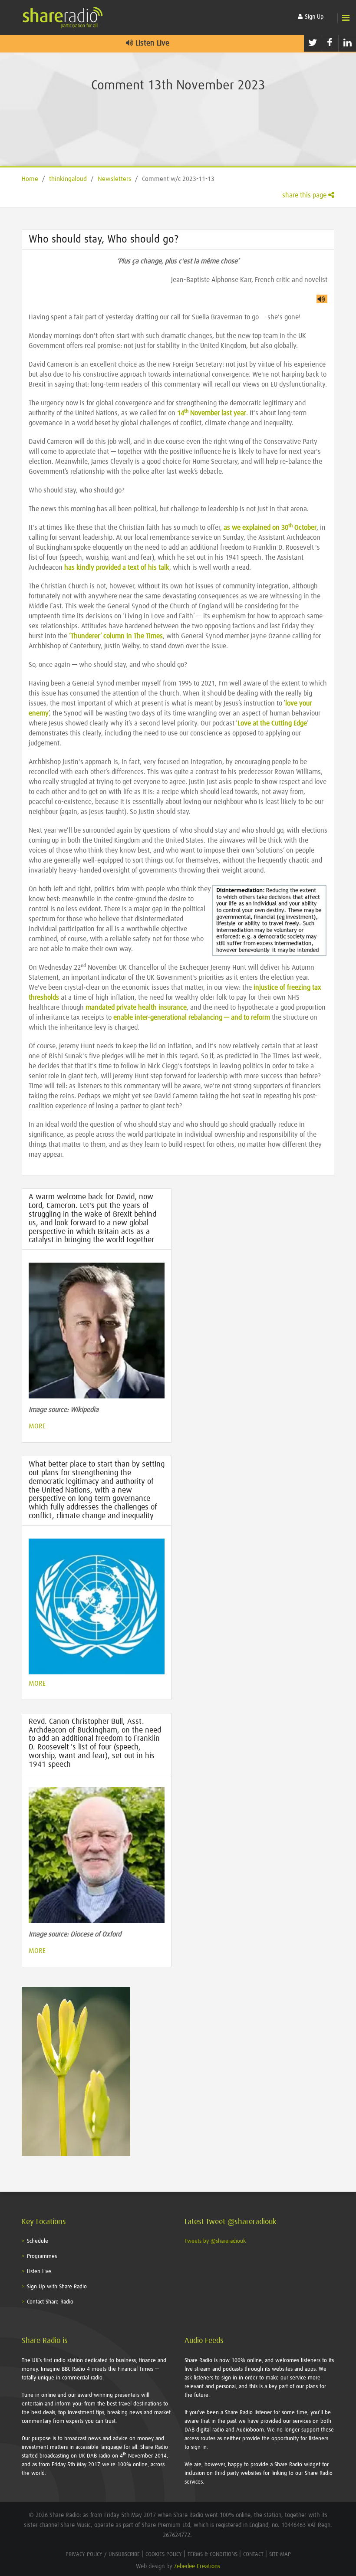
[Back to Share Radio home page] (63, 17)
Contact (253, 2555)
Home (30, 179)
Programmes (42, 2256)
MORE (37, 1426)
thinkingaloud (68, 179)
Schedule (38, 2241)
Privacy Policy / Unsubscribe (103, 2555)
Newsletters (114, 179)
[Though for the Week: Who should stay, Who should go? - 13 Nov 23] (322, 299)
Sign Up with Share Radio (57, 2287)
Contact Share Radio (50, 2302)
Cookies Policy (164, 2555)
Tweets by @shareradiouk (215, 2241)
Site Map (280, 2555)
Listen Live (151, 43)
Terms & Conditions (213, 2555)
